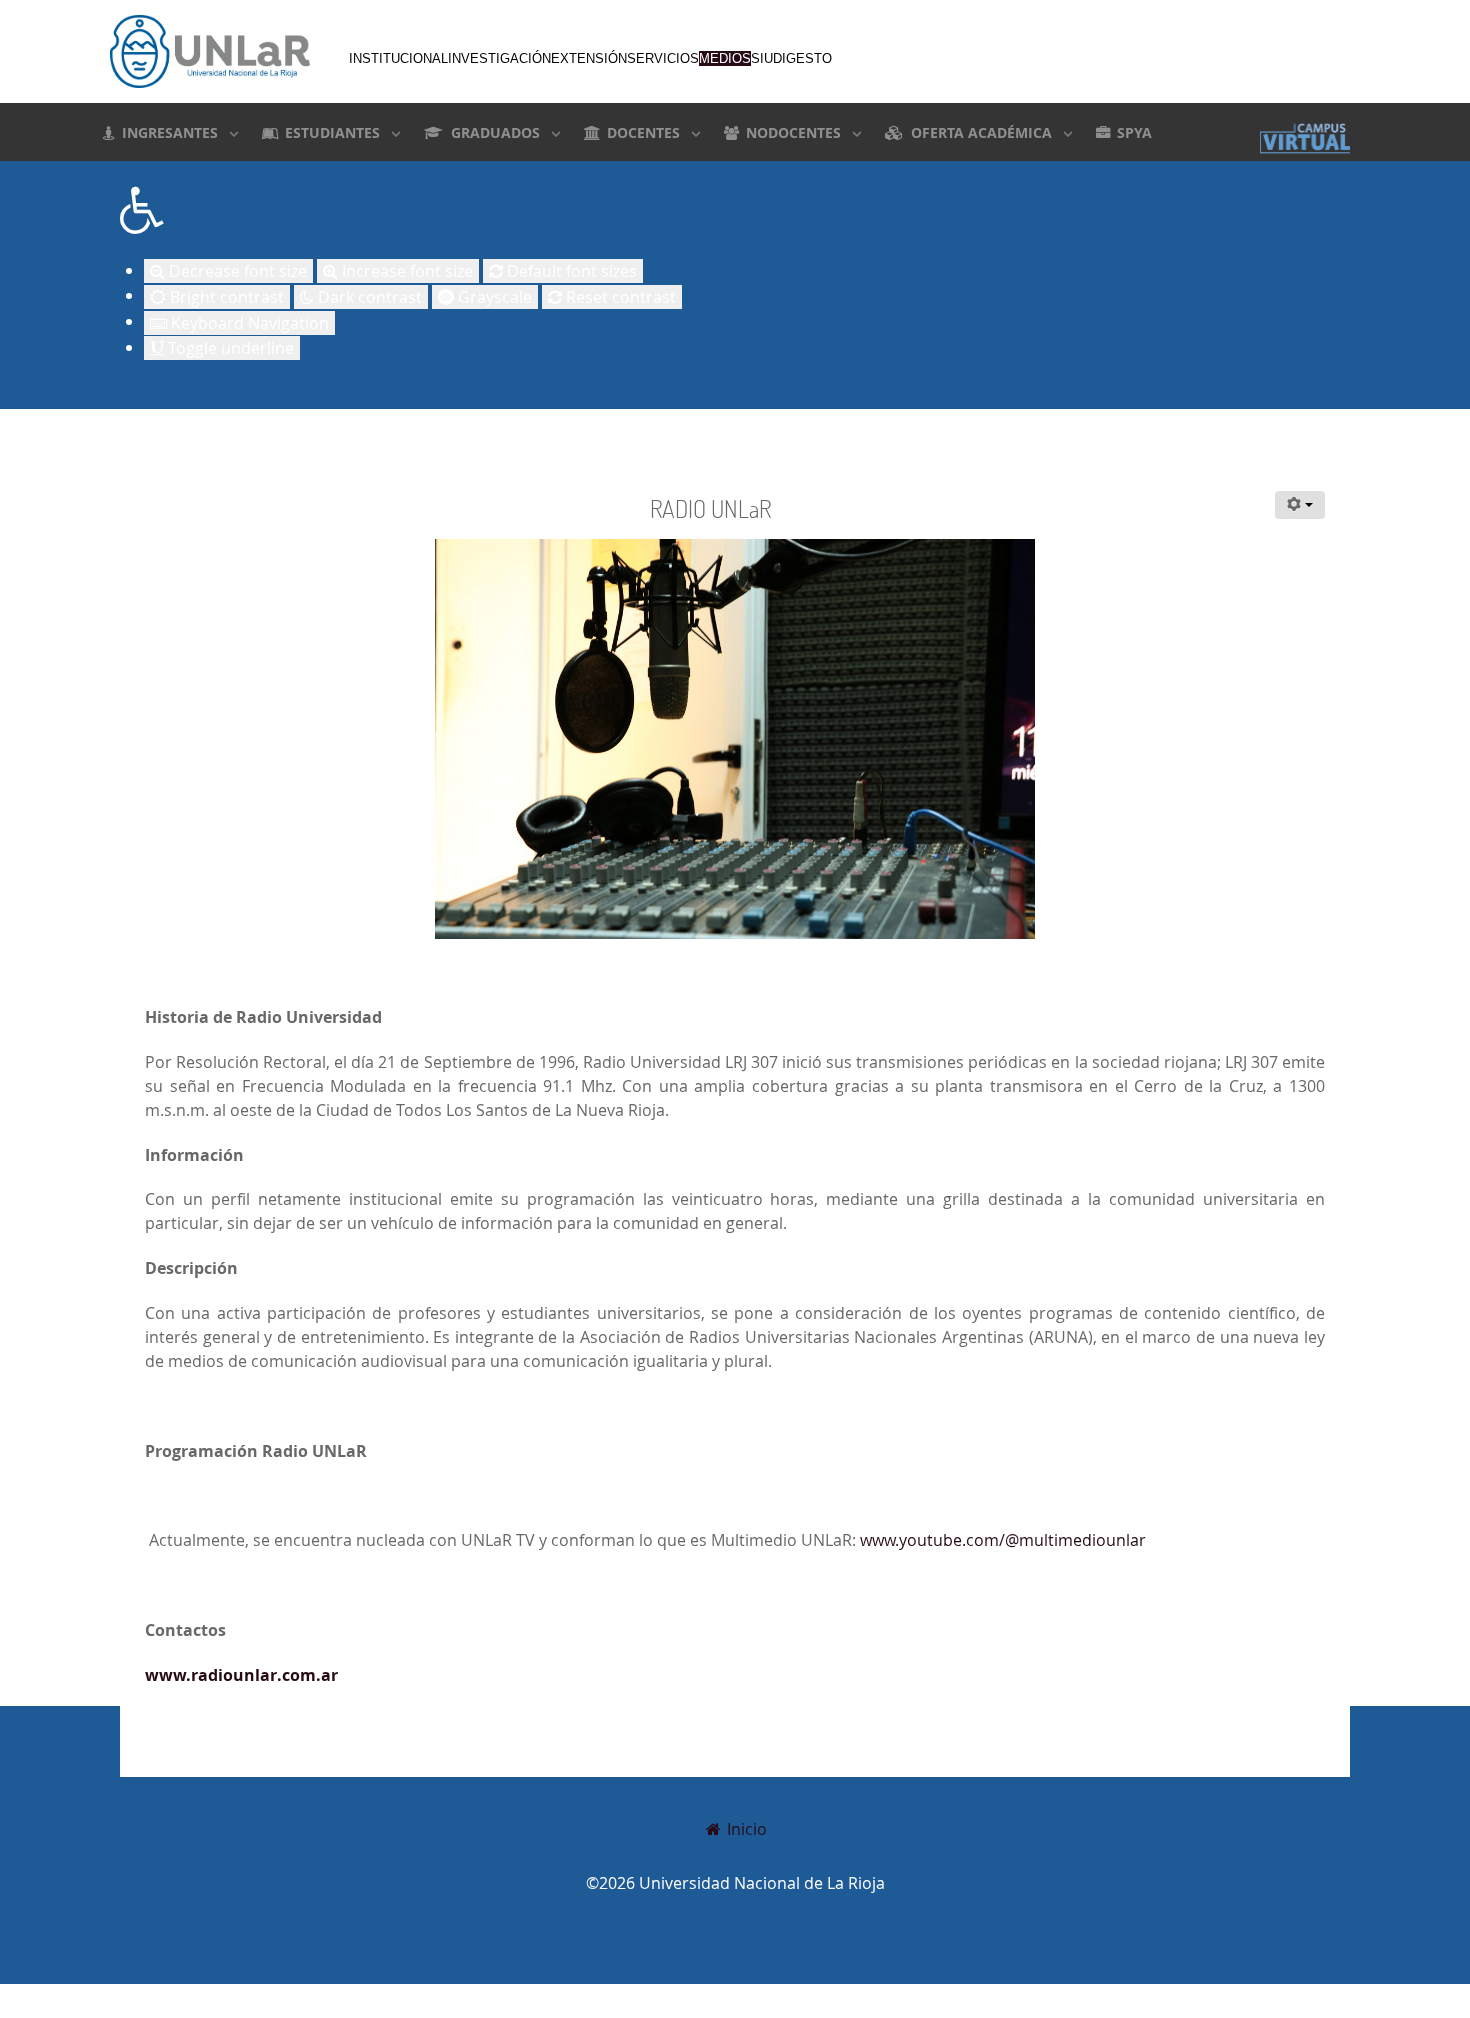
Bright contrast (225, 297)
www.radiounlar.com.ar (241, 1675)
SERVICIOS (663, 58)
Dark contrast (368, 297)
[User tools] (1300, 505)
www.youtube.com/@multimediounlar (1003, 1540)
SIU (762, 58)
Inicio (745, 1829)
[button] (735, 210)
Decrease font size (236, 271)
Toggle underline (229, 348)
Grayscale (493, 297)
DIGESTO (802, 58)
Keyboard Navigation (248, 323)
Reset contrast (619, 297)
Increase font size (405, 271)
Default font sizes (570, 271)
